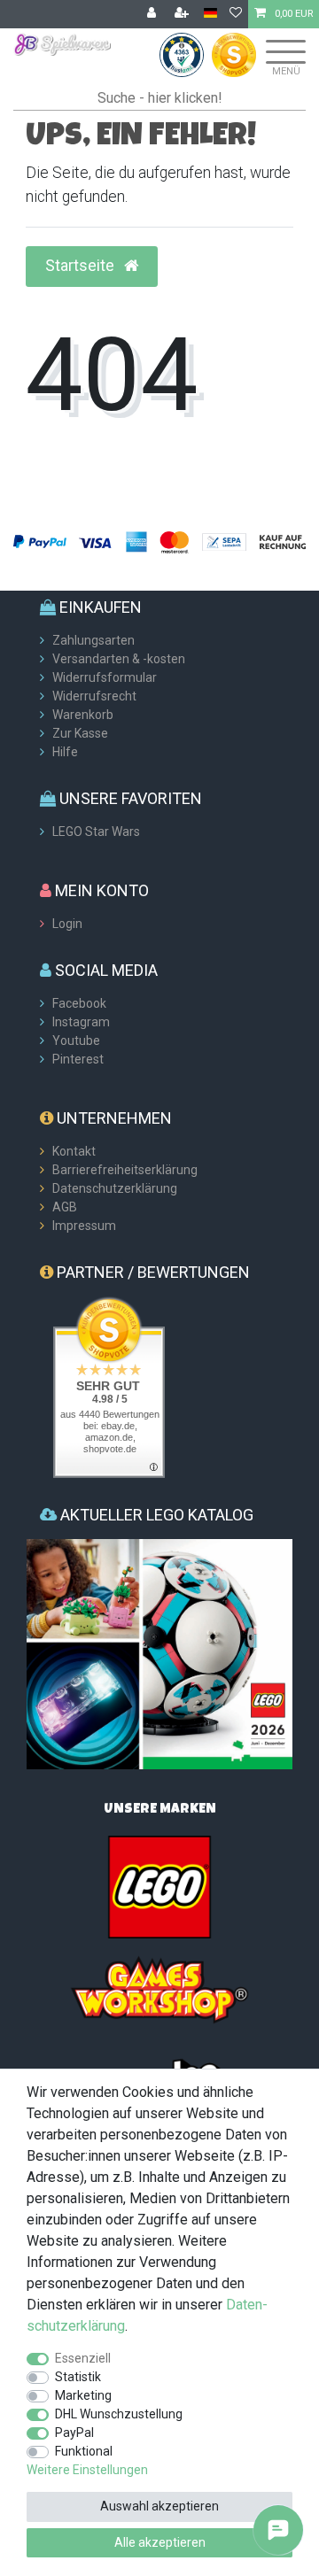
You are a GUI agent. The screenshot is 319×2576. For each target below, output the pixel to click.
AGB (65, 1207)
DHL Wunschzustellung (119, 2414)
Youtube (76, 1040)
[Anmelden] (153, 14)
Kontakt (74, 1151)
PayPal (74, 2433)
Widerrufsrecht (94, 696)
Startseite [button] (82, 266)
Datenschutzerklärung (115, 1188)
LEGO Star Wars (96, 832)
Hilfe (65, 752)
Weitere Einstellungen (87, 2470)
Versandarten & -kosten (119, 659)
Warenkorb (83, 715)
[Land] (210, 14)
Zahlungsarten (93, 640)
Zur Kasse (80, 733)
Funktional (84, 2451)
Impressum (84, 1226)
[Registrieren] (183, 14)
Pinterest (78, 1059)
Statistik (78, 2377)
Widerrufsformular (105, 677)
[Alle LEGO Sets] (159, 1886)
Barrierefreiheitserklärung (125, 1170)
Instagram (81, 1022)
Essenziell (83, 2358)
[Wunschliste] (236, 14)
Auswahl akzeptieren (159, 2506)
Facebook (79, 1003)
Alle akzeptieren (160, 2542)
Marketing (83, 2395)
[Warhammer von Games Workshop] (159, 1989)
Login (67, 924)
